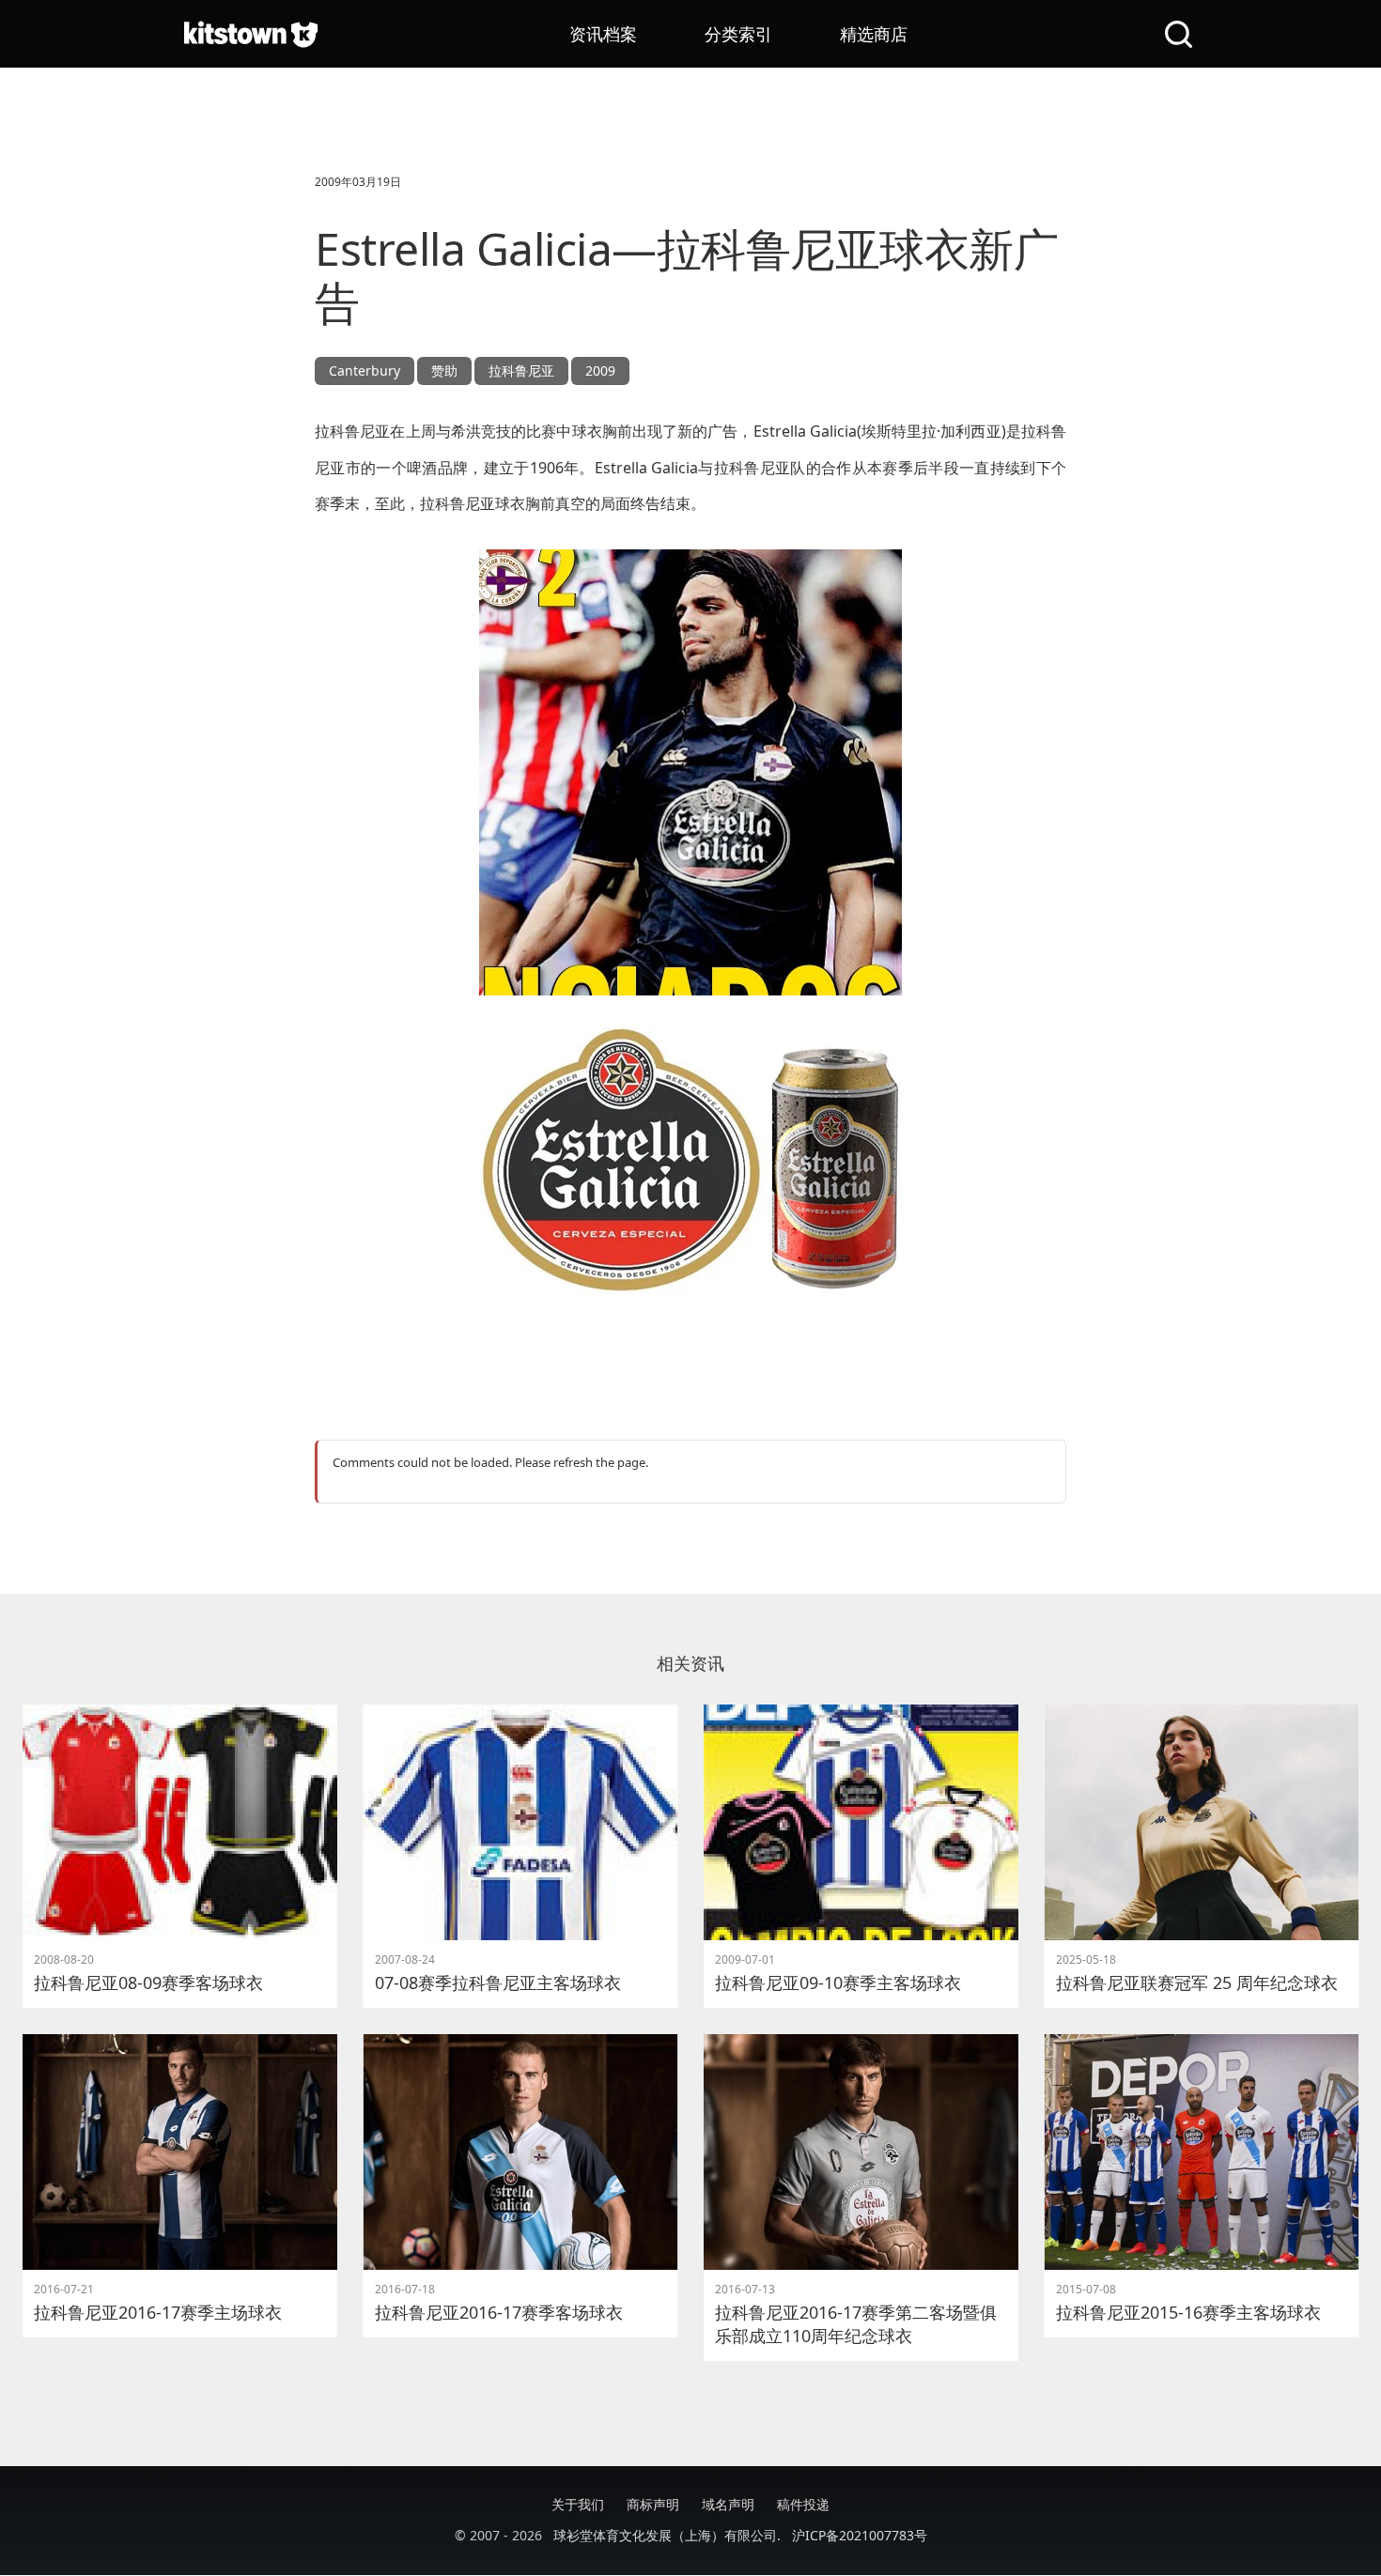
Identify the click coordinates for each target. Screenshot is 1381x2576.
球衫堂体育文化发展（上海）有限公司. (667, 2535)
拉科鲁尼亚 (521, 370)
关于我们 (578, 2504)
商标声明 (653, 2504)
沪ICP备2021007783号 (860, 2535)
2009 (600, 370)
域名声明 (728, 2504)
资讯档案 (603, 34)
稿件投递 (803, 2504)
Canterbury (365, 370)
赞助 (444, 370)
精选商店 (874, 34)
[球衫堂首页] (251, 34)
